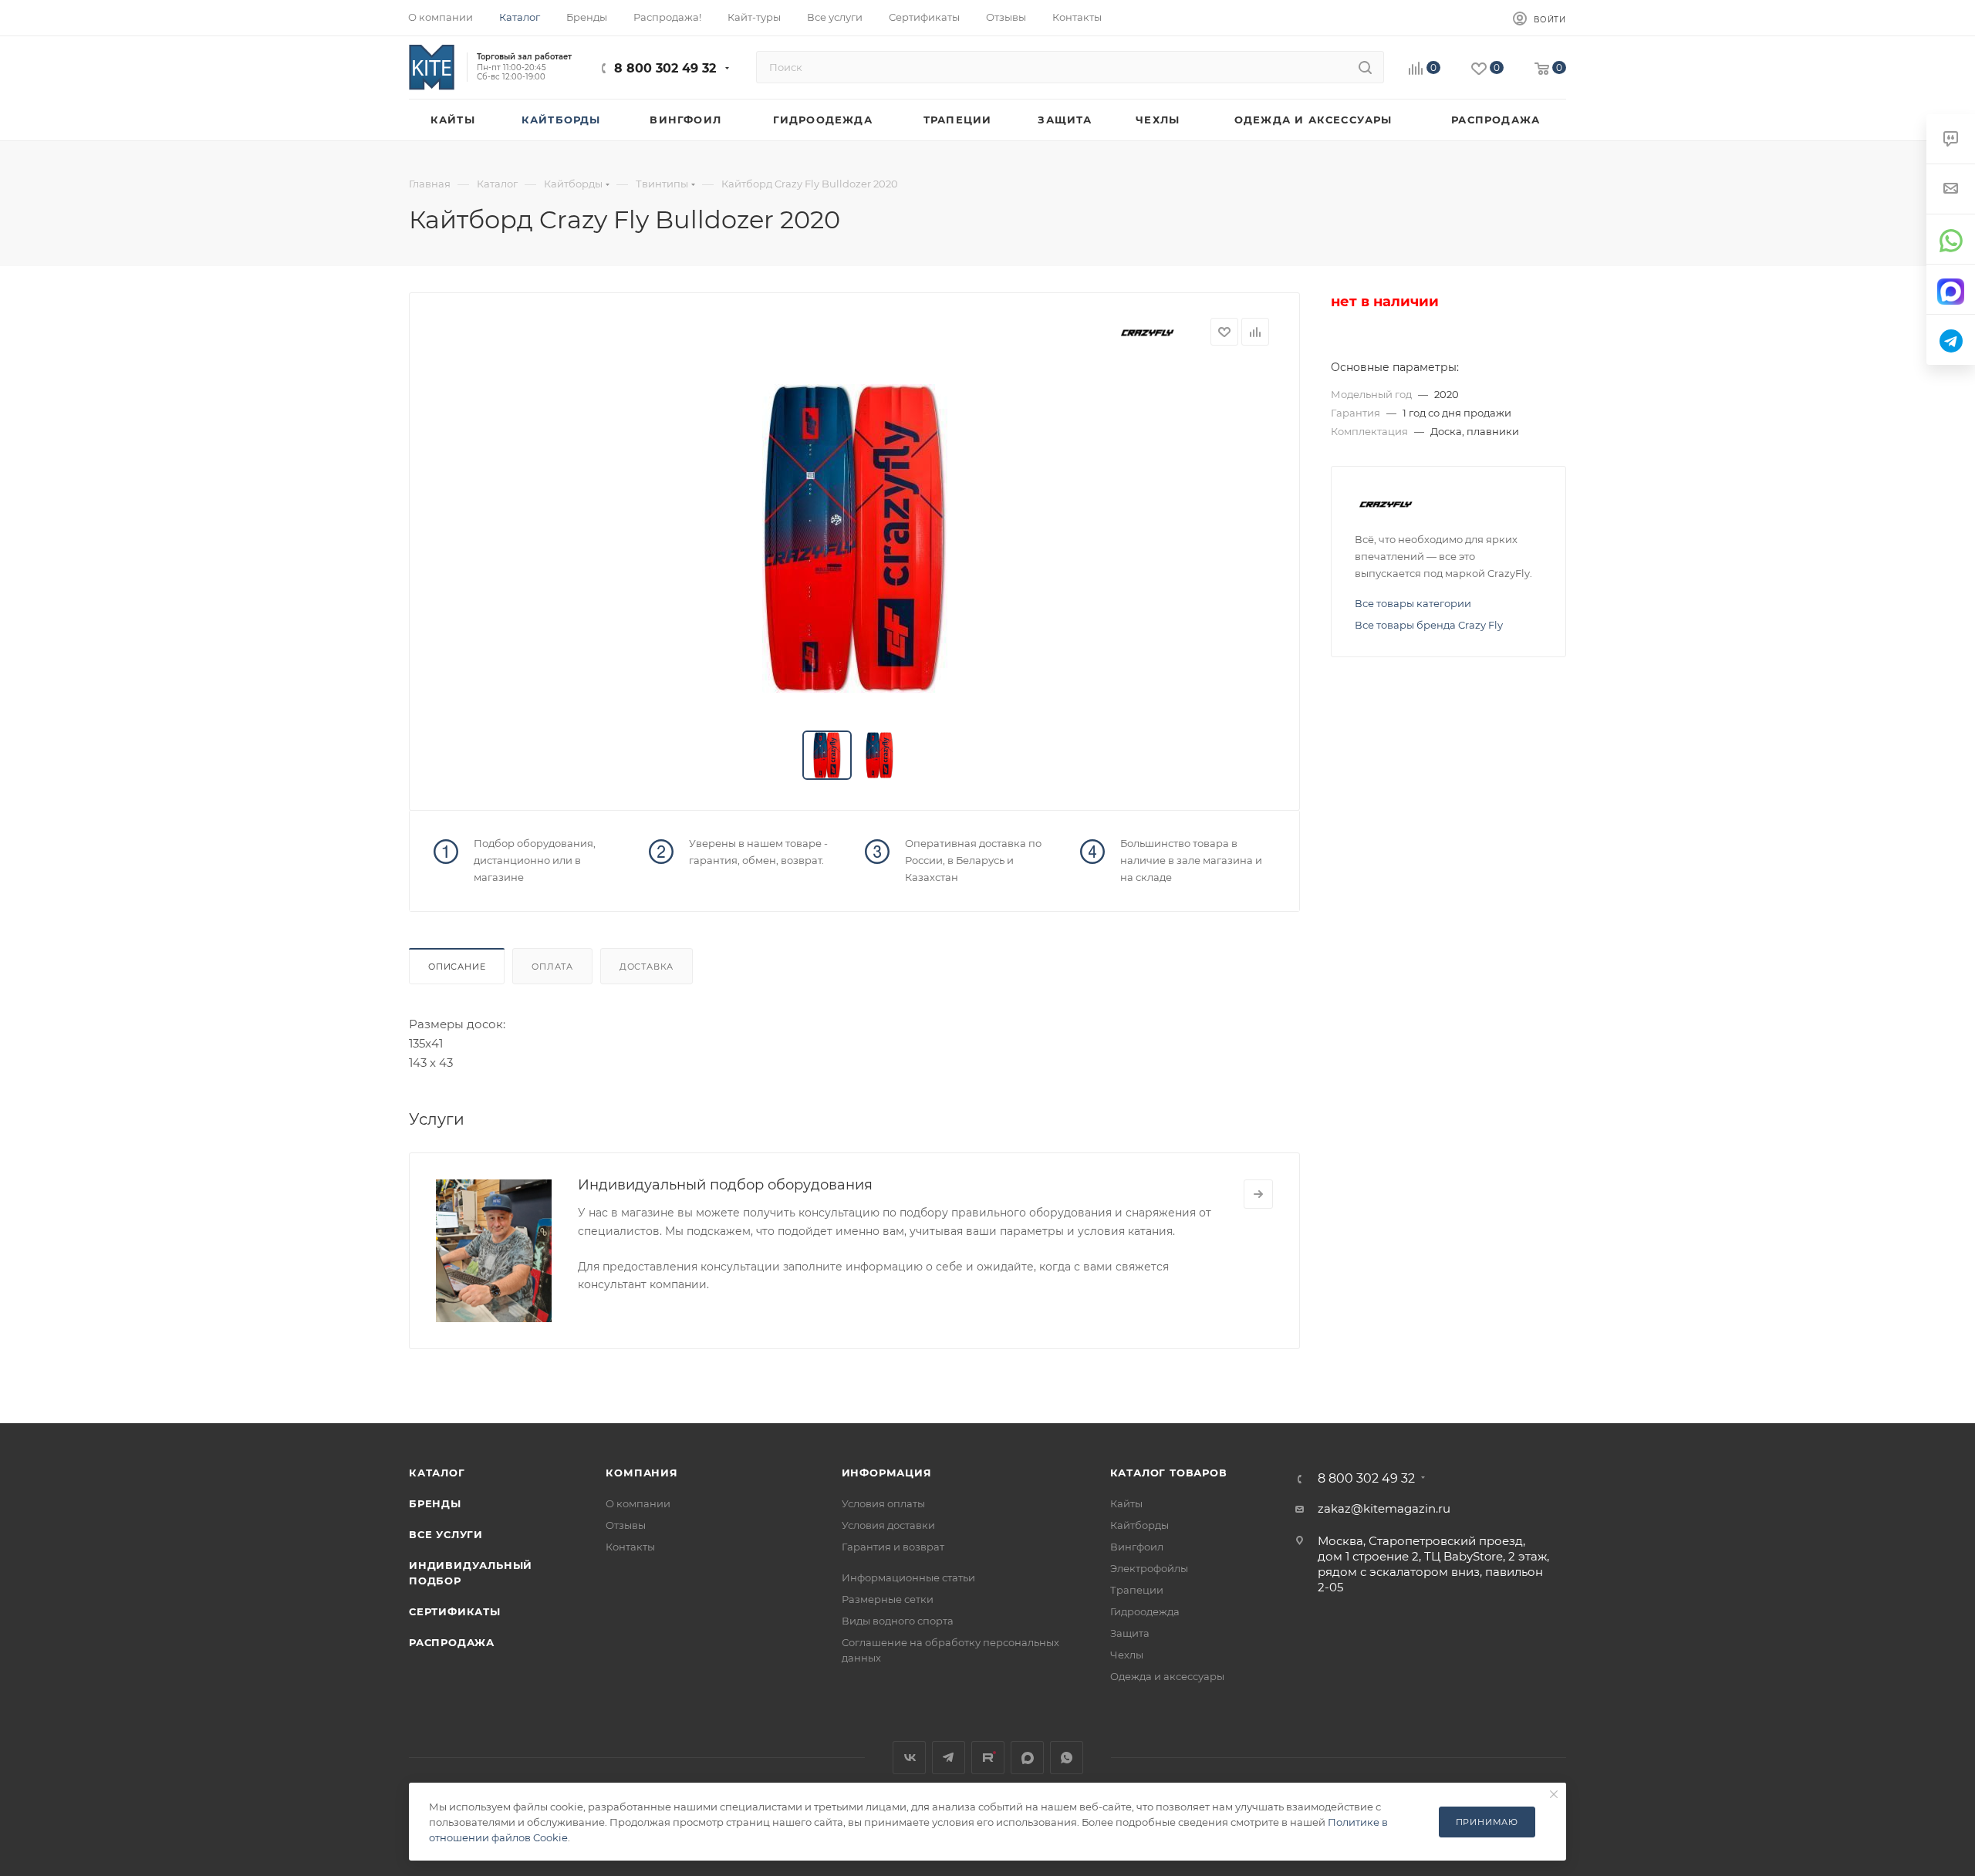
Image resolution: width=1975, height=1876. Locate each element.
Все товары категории (1413, 603)
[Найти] (1365, 67)
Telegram (949, 1758)
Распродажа (452, 1642)
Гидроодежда (1145, 1611)
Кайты (1126, 1503)
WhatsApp (1067, 1758)
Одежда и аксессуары (1167, 1676)
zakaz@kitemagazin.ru (1384, 1508)
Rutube (988, 1758)
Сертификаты (455, 1611)
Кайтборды (1139, 1525)
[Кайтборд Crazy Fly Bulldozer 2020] (855, 538)
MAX (1027, 1758)
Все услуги (446, 1534)
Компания (641, 1473)
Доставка (647, 967)
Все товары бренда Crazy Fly (1429, 625)
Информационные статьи (908, 1577)
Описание (457, 967)
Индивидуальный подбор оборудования (725, 1185)
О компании (638, 1503)
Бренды (435, 1503)
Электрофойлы (1149, 1568)
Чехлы (1127, 1655)
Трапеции (1137, 1590)
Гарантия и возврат (893, 1547)
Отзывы (626, 1525)
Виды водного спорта (898, 1621)
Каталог (437, 1473)
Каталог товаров (1169, 1473)
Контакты (630, 1547)
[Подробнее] (1258, 1194)
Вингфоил (1137, 1547)
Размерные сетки (888, 1599)
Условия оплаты (883, 1503)
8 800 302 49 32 (665, 68)
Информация (887, 1473)
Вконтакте (909, 1758)
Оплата (552, 967)
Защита (1130, 1633)
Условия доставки (888, 1525)
